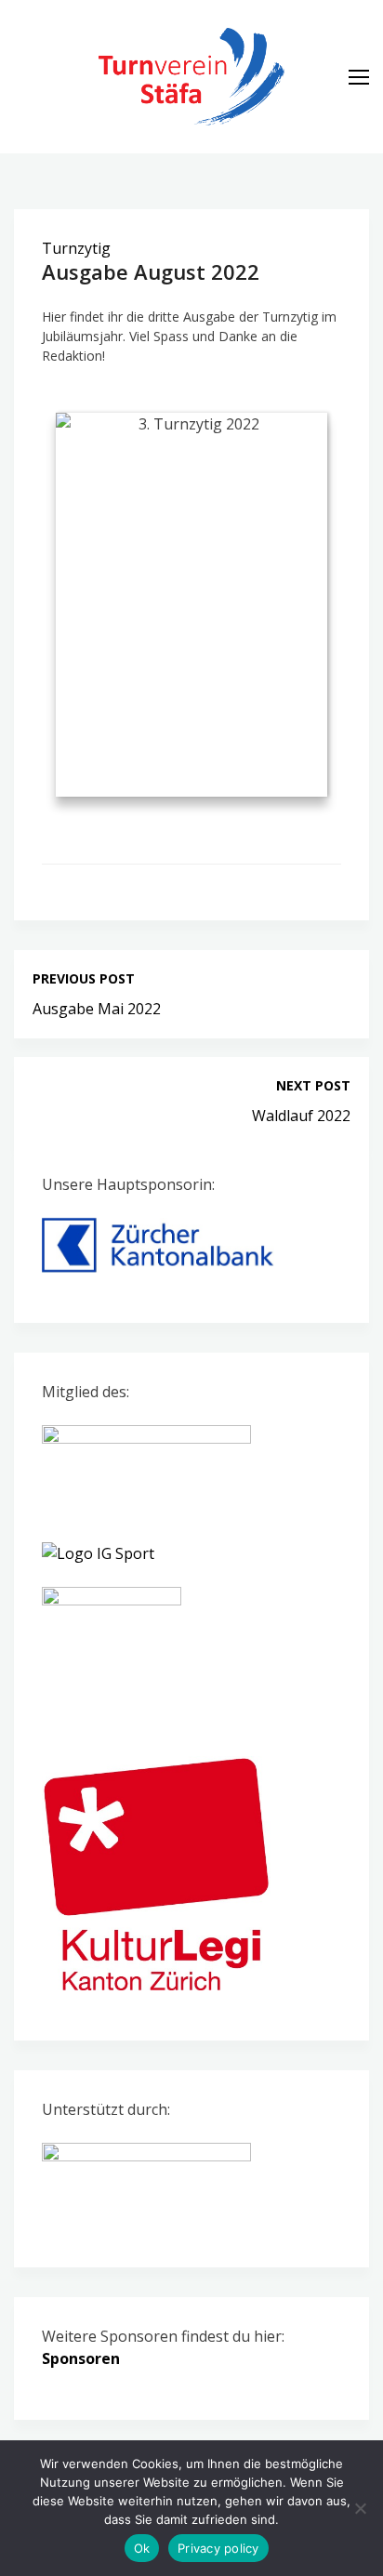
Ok (142, 2548)
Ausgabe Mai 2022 (97, 1009)
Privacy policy (218, 2548)
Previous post (84, 978)
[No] (360, 2508)
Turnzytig (76, 248)
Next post (313, 1085)
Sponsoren (81, 2358)
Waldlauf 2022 (301, 1116)
